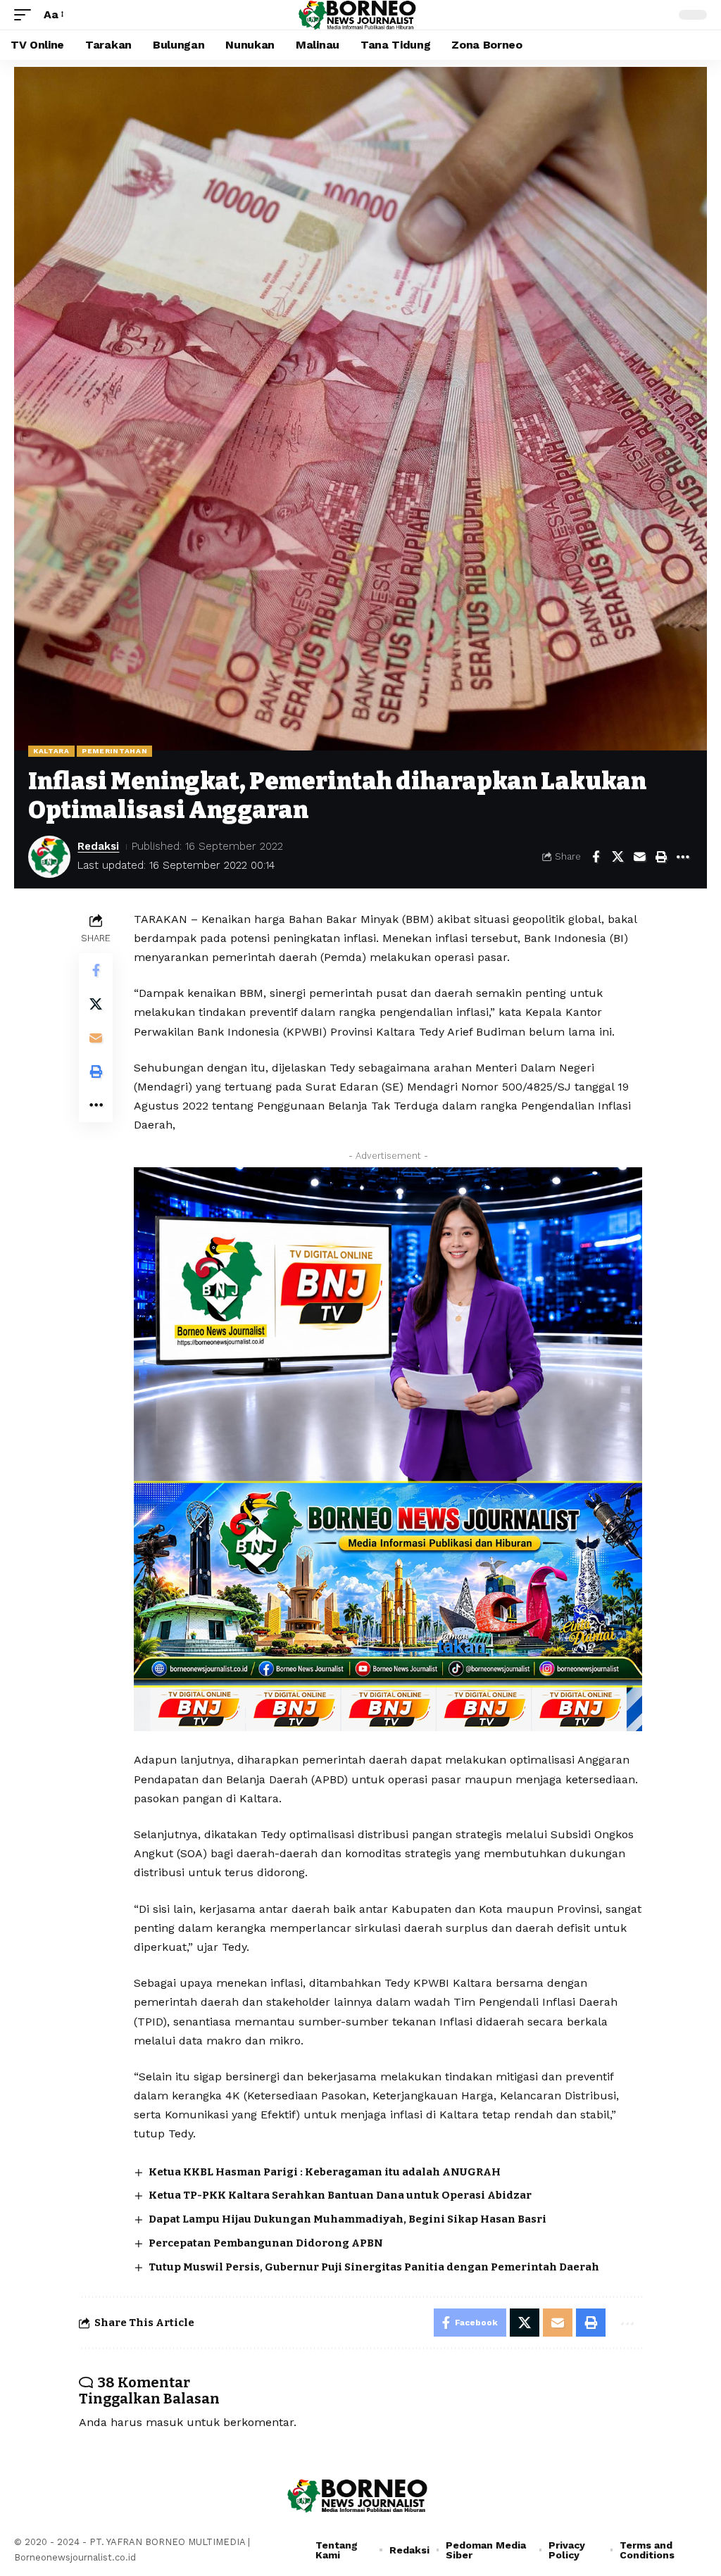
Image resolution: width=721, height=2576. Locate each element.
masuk (164, 2422)
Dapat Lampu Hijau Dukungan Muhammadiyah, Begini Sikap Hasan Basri (347, 2219)
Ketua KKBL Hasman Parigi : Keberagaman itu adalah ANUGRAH (325, 2172)
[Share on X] (617, 857)
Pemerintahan (114, 751)
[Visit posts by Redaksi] (49, 857)
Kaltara (51, 751)
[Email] (639, 857)
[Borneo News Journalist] (360, 15)
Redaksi (98, 846)
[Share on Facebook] (596, 857)
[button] (26, 14)
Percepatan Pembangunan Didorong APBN (266, 2243)
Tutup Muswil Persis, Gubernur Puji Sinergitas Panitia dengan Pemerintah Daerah (374, 2267)
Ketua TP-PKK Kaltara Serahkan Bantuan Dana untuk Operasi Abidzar (340, 2195)
